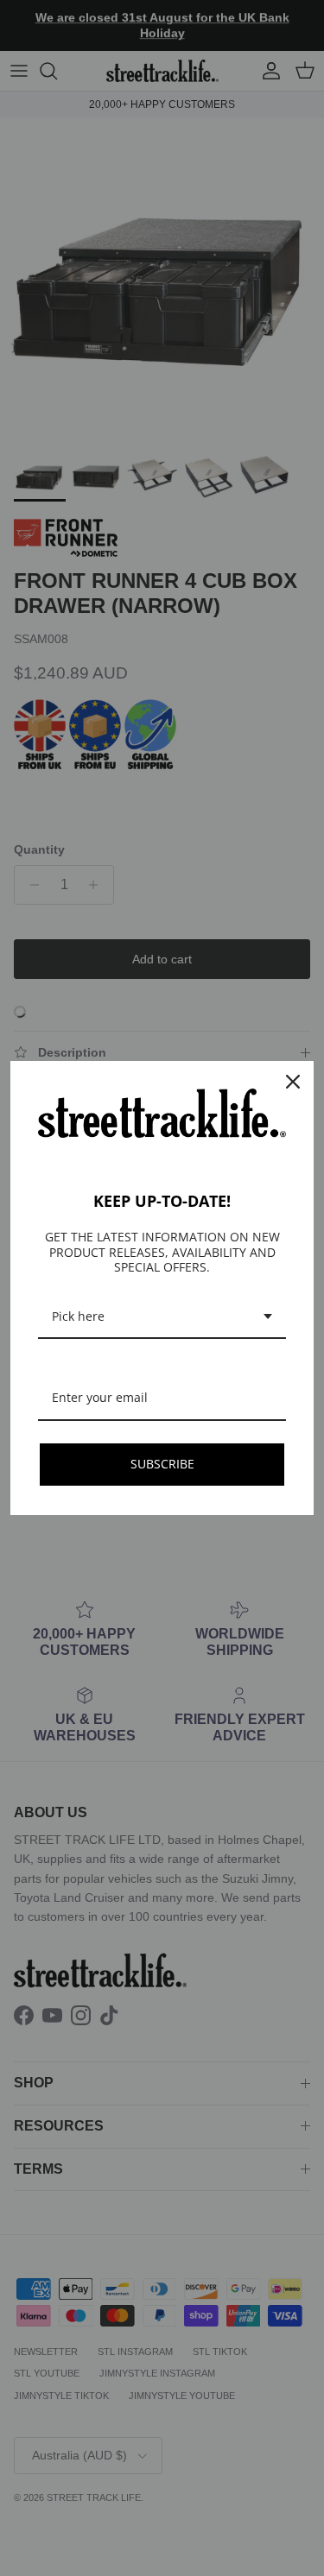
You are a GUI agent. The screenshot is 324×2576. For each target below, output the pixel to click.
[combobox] (162, 1318)
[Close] (293, 1082)
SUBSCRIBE (162, 1464)
